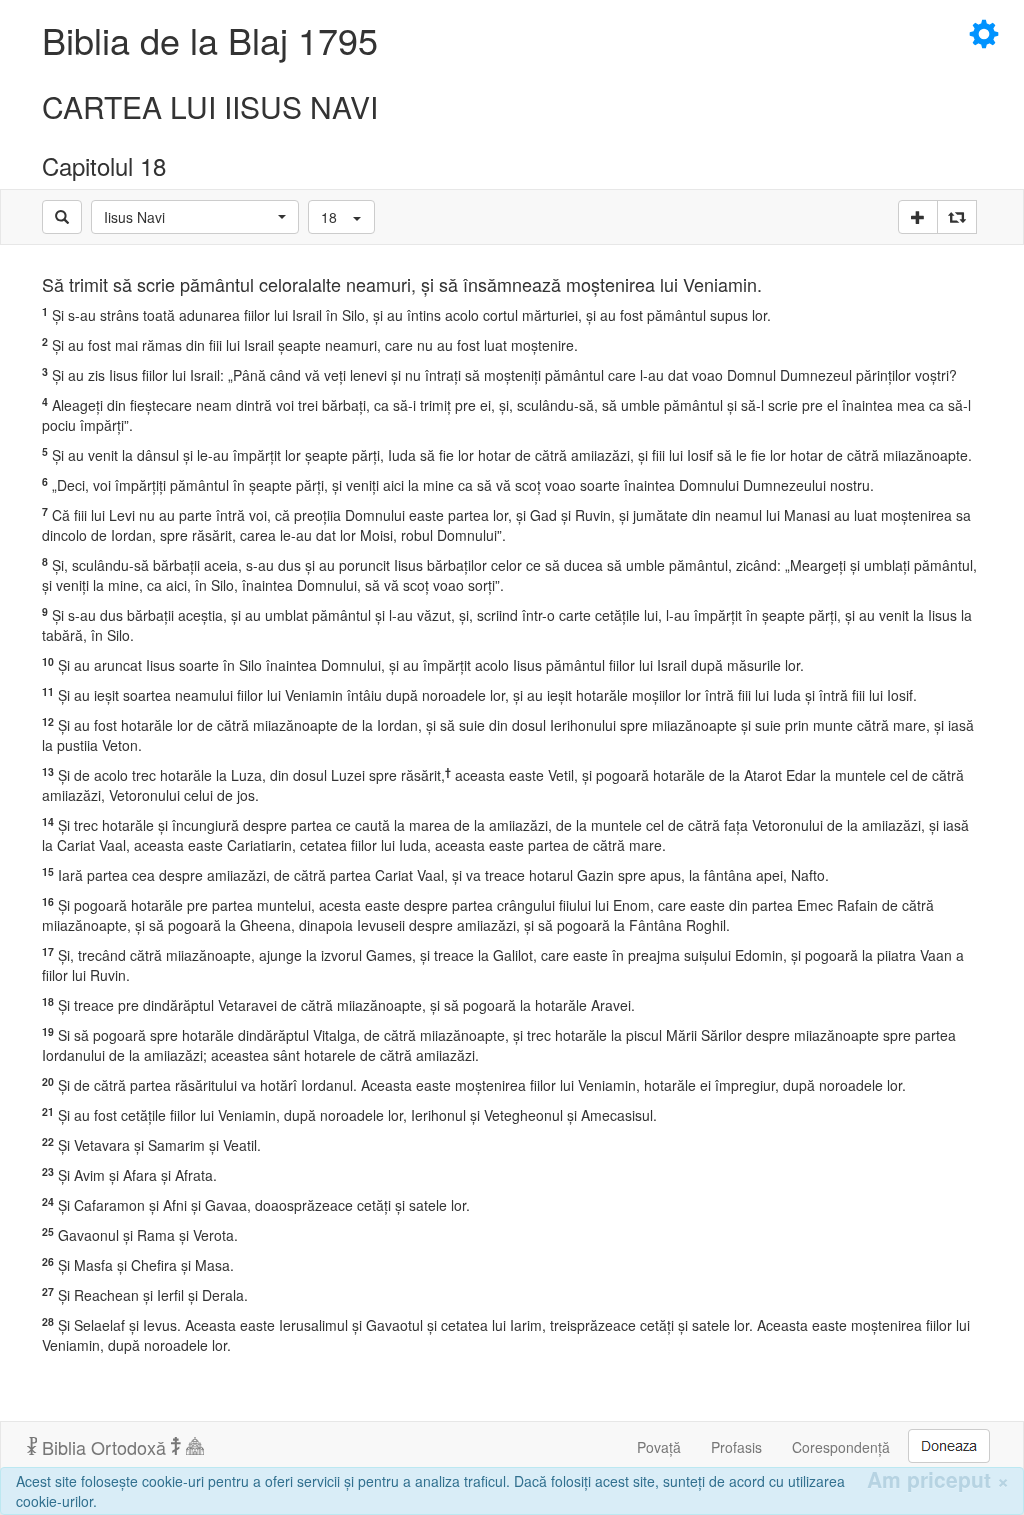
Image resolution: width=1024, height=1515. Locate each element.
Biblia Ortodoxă (104, 1447)
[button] (195, 217)
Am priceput (938, 1479)
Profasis (736, 1447)
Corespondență (841, 1447)
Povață (659, 1447)
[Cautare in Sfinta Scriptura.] (62, 217)
